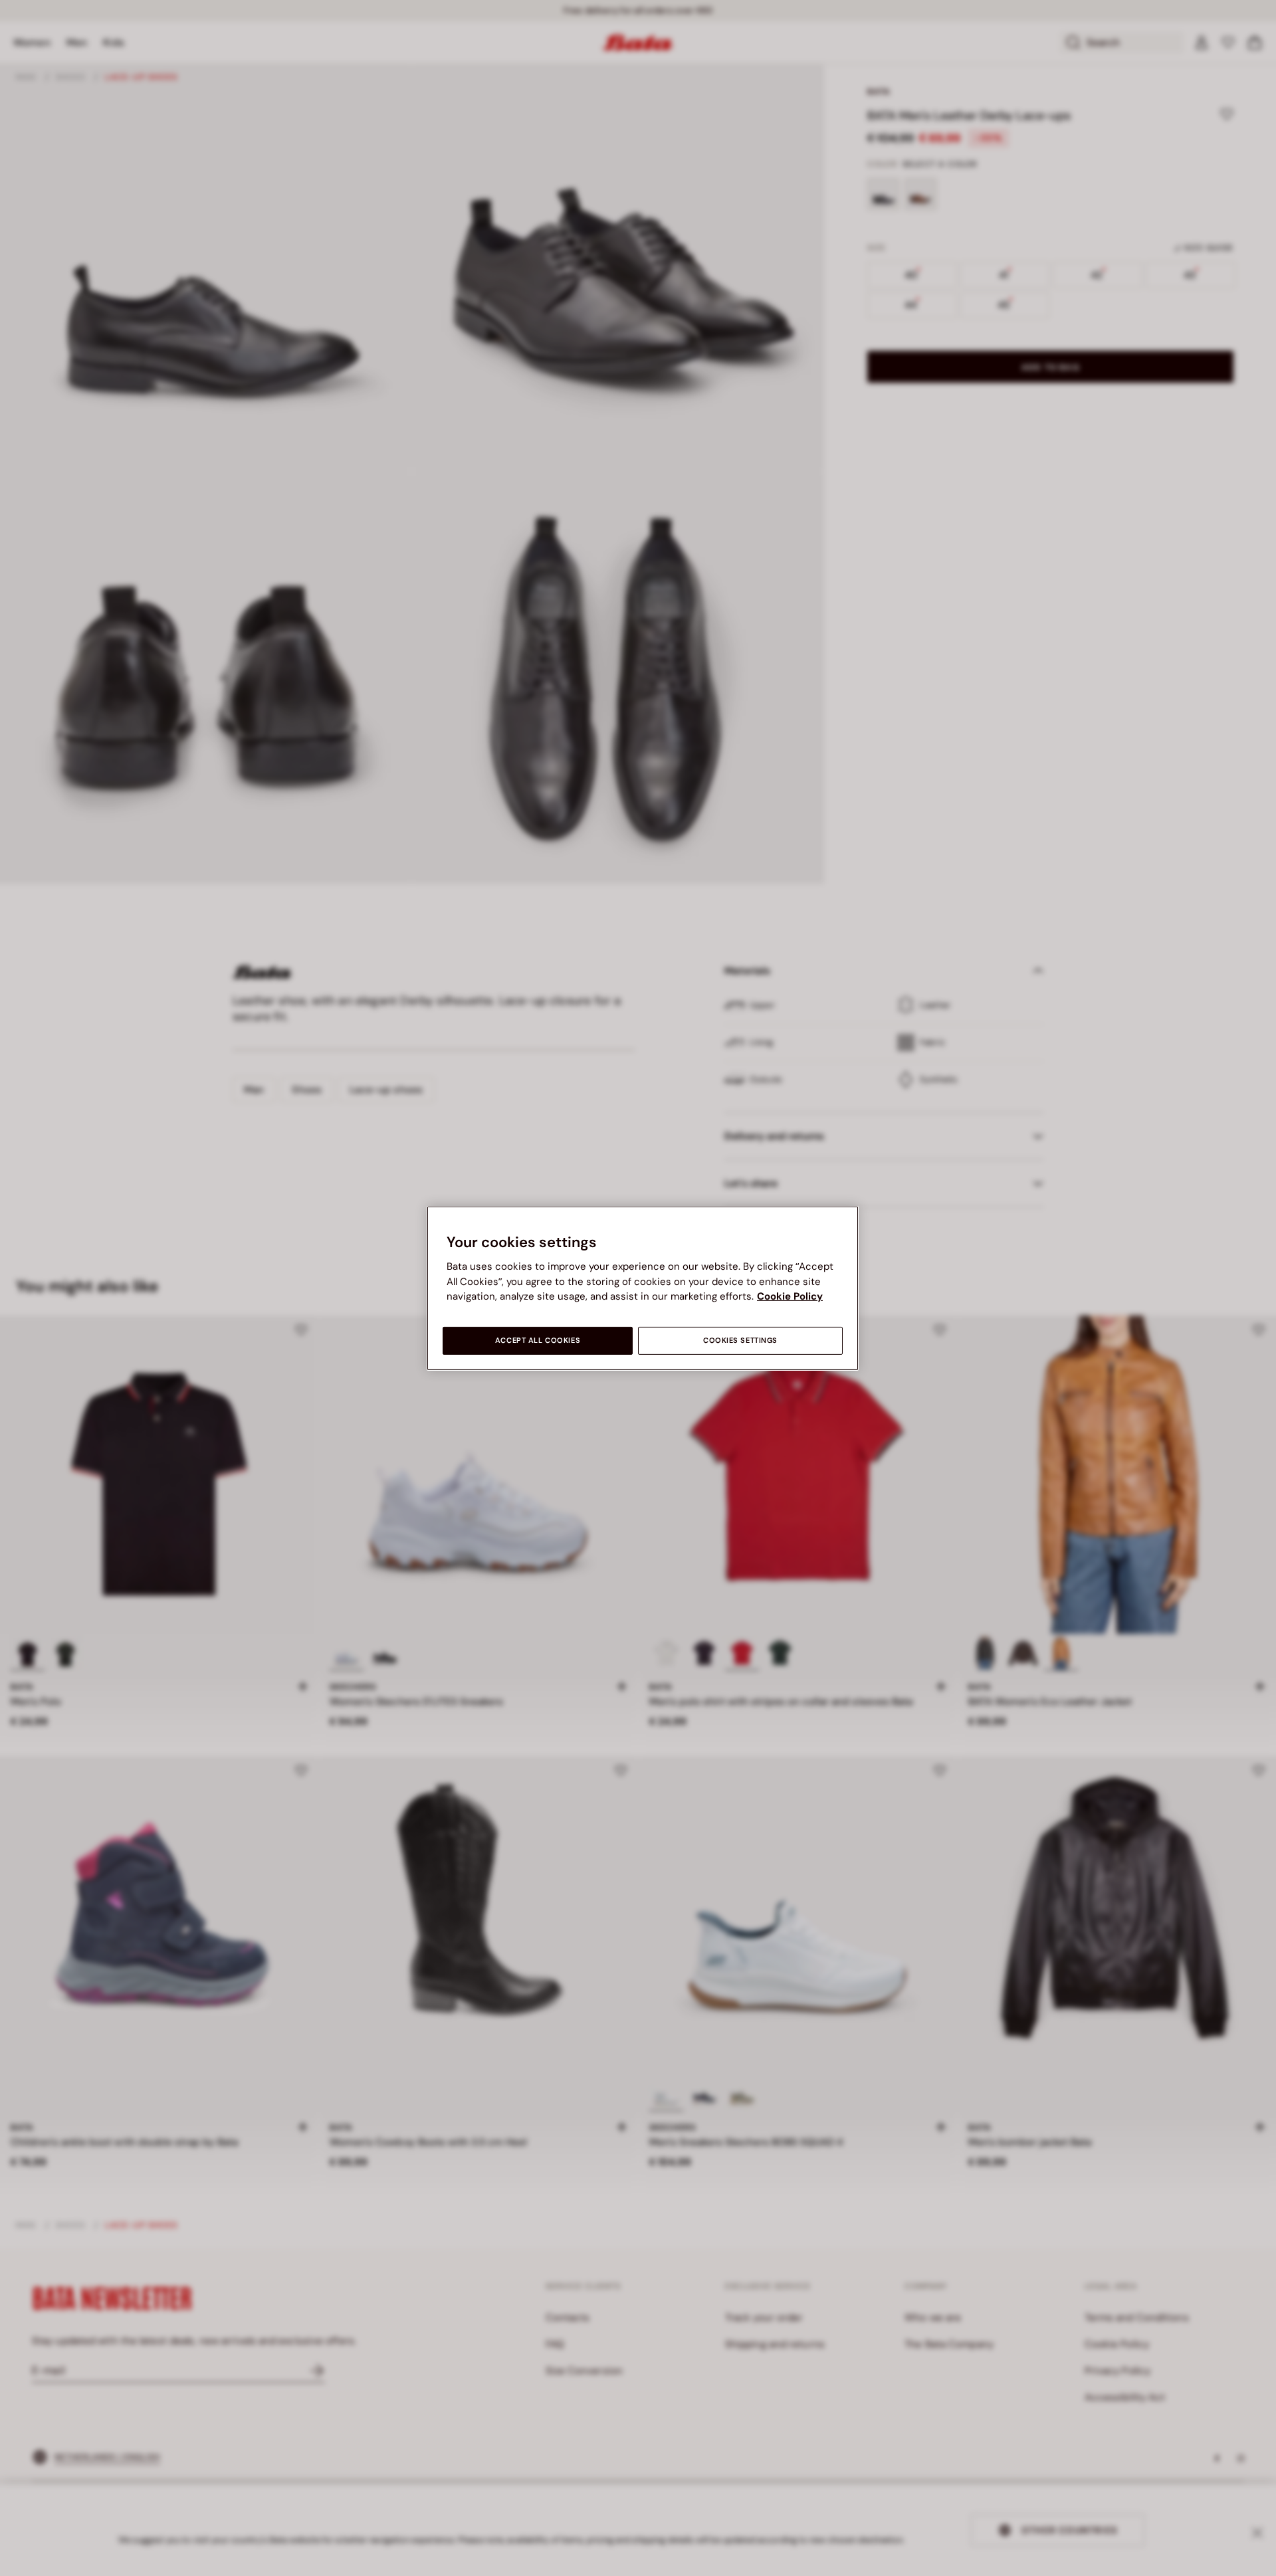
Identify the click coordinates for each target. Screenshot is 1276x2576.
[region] (643, 1288)
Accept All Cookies (538, 1340)
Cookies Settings (740, 1340)
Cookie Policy (790, 1296)
